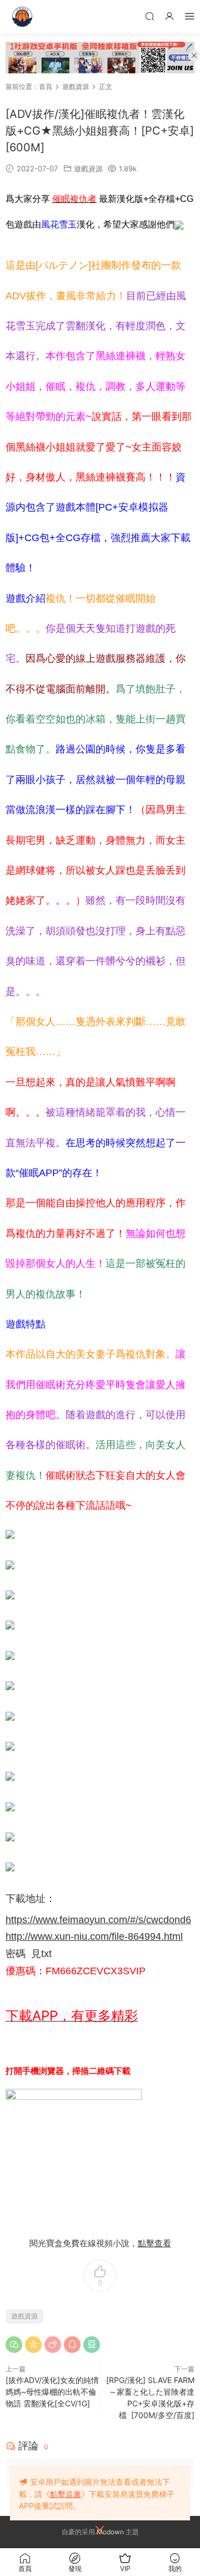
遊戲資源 (88, 169)
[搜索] (149, 16)
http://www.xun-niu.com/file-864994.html (94, 1936)
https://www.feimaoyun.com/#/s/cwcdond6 (98, 1920)
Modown (110, 2532)
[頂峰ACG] (22, 17)
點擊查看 (154, 2243)
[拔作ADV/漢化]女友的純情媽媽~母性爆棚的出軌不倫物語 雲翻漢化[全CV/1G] (52, 2392)
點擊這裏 (66, 2494)
